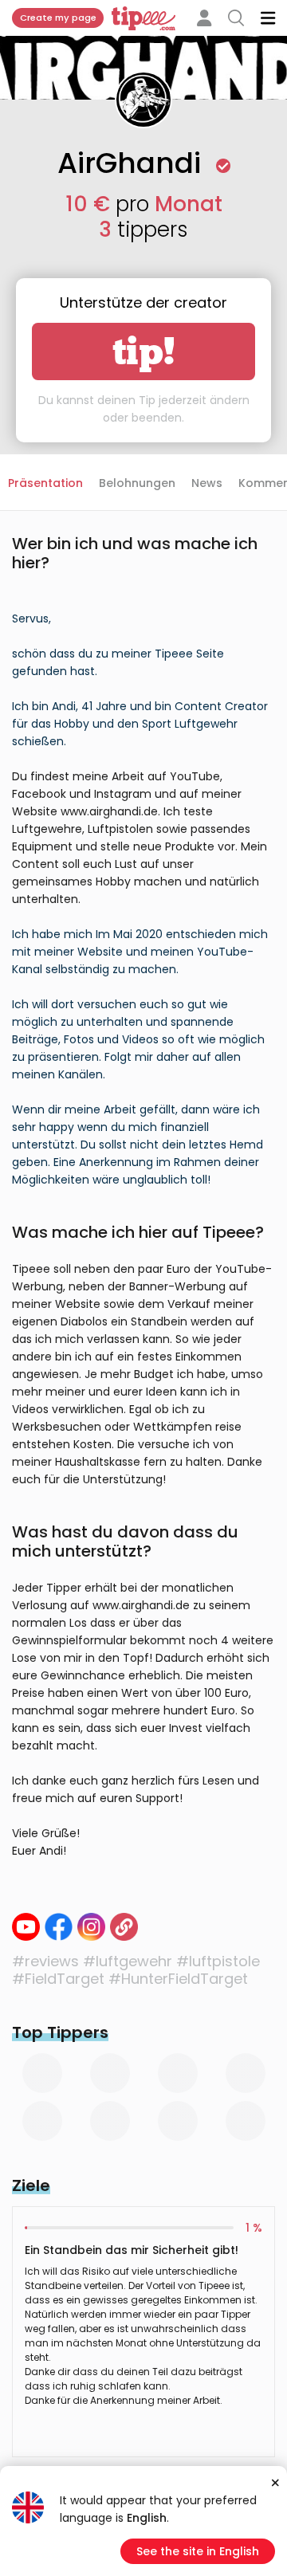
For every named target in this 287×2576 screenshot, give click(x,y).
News (207, 483)
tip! (144, 351)
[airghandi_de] (91, 1927)
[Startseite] (124, 1927)
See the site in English (198, 2551)
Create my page (58, 18)
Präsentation (45, 483)
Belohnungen (137, 483)
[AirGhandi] (59, 1927)
